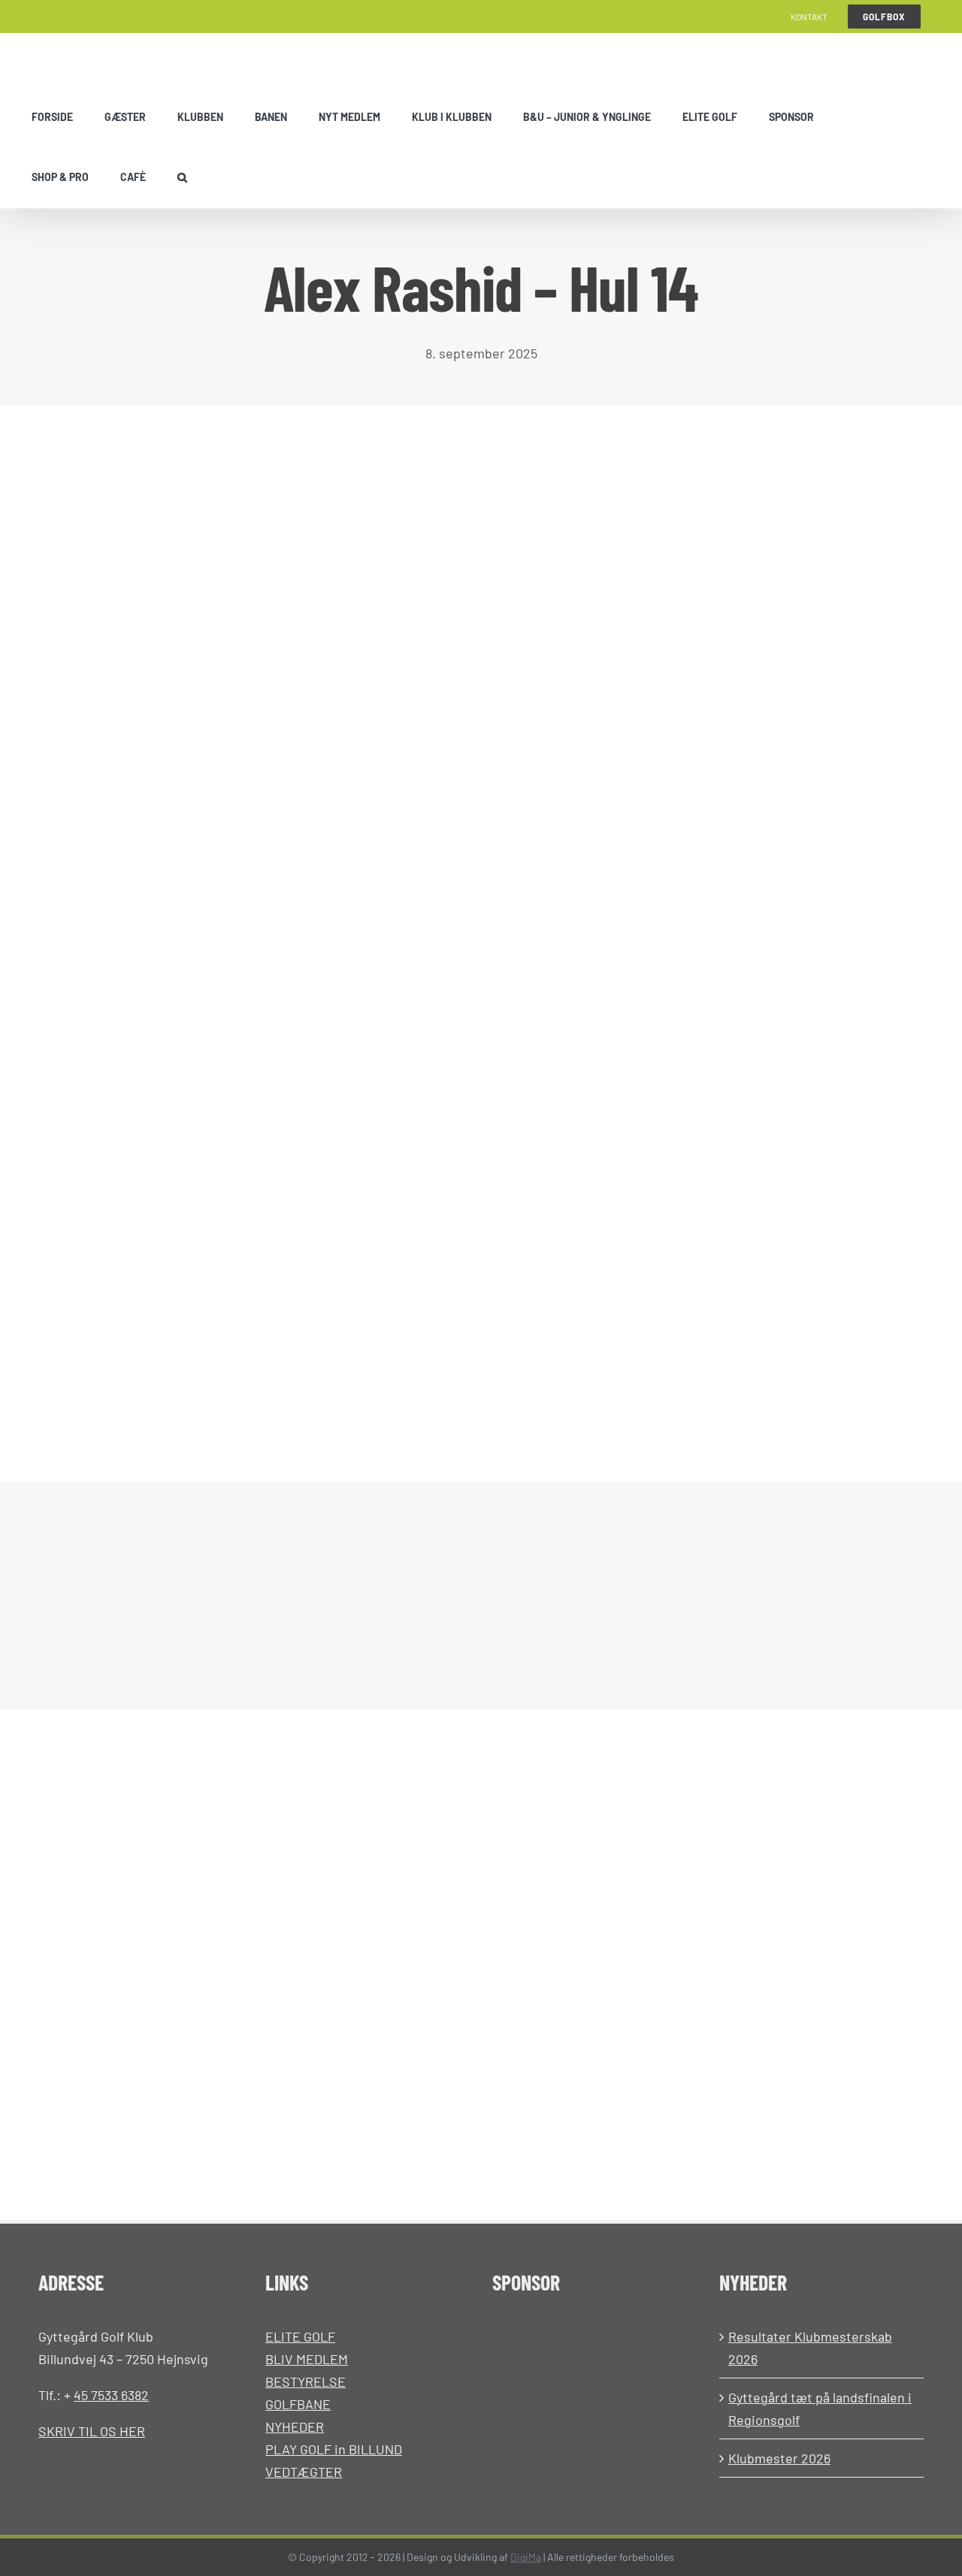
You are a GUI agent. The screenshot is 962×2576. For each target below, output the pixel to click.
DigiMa (526, 2557)
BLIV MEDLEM (307, 2359)
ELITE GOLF (300, 2336)
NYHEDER (295, 2427)
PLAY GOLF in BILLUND (334, 2449)
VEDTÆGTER (304, 2472)
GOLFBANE (298, 2404)
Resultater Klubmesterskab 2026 (810, 2348)
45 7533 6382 (111, 2395)
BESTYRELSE (306, 2381)
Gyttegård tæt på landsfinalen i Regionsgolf (820, 2408)
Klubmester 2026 (779, 2458)
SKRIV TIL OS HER (92, 2431)
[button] (182, 177)
